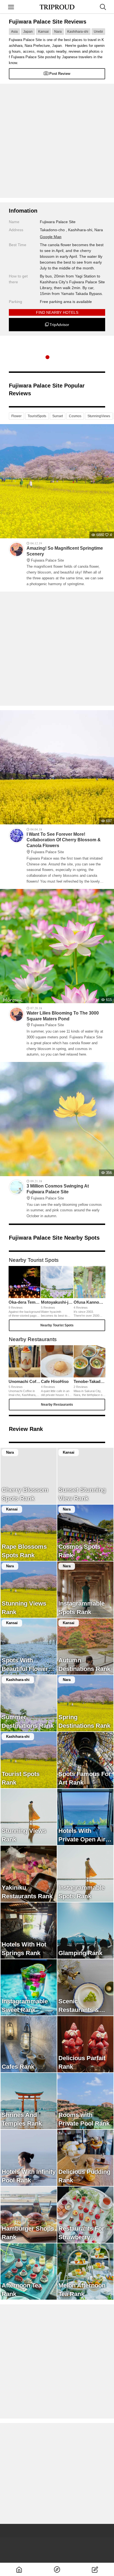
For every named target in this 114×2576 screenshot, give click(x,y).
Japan (28, 32)
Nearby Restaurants (57, 1405)
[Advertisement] (57, 141)
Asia (14, 32)
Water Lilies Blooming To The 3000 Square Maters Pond (63, 1019)
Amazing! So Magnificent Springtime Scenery (65, 554)
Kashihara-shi (78, 32)
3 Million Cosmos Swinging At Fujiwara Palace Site (58, 1192)
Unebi (98, 32)
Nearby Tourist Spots (57, 1325)
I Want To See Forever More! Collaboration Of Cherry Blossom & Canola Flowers (64, 843)
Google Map (51, 237)
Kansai (43, 32)
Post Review (60, 74)
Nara (58, 32)
